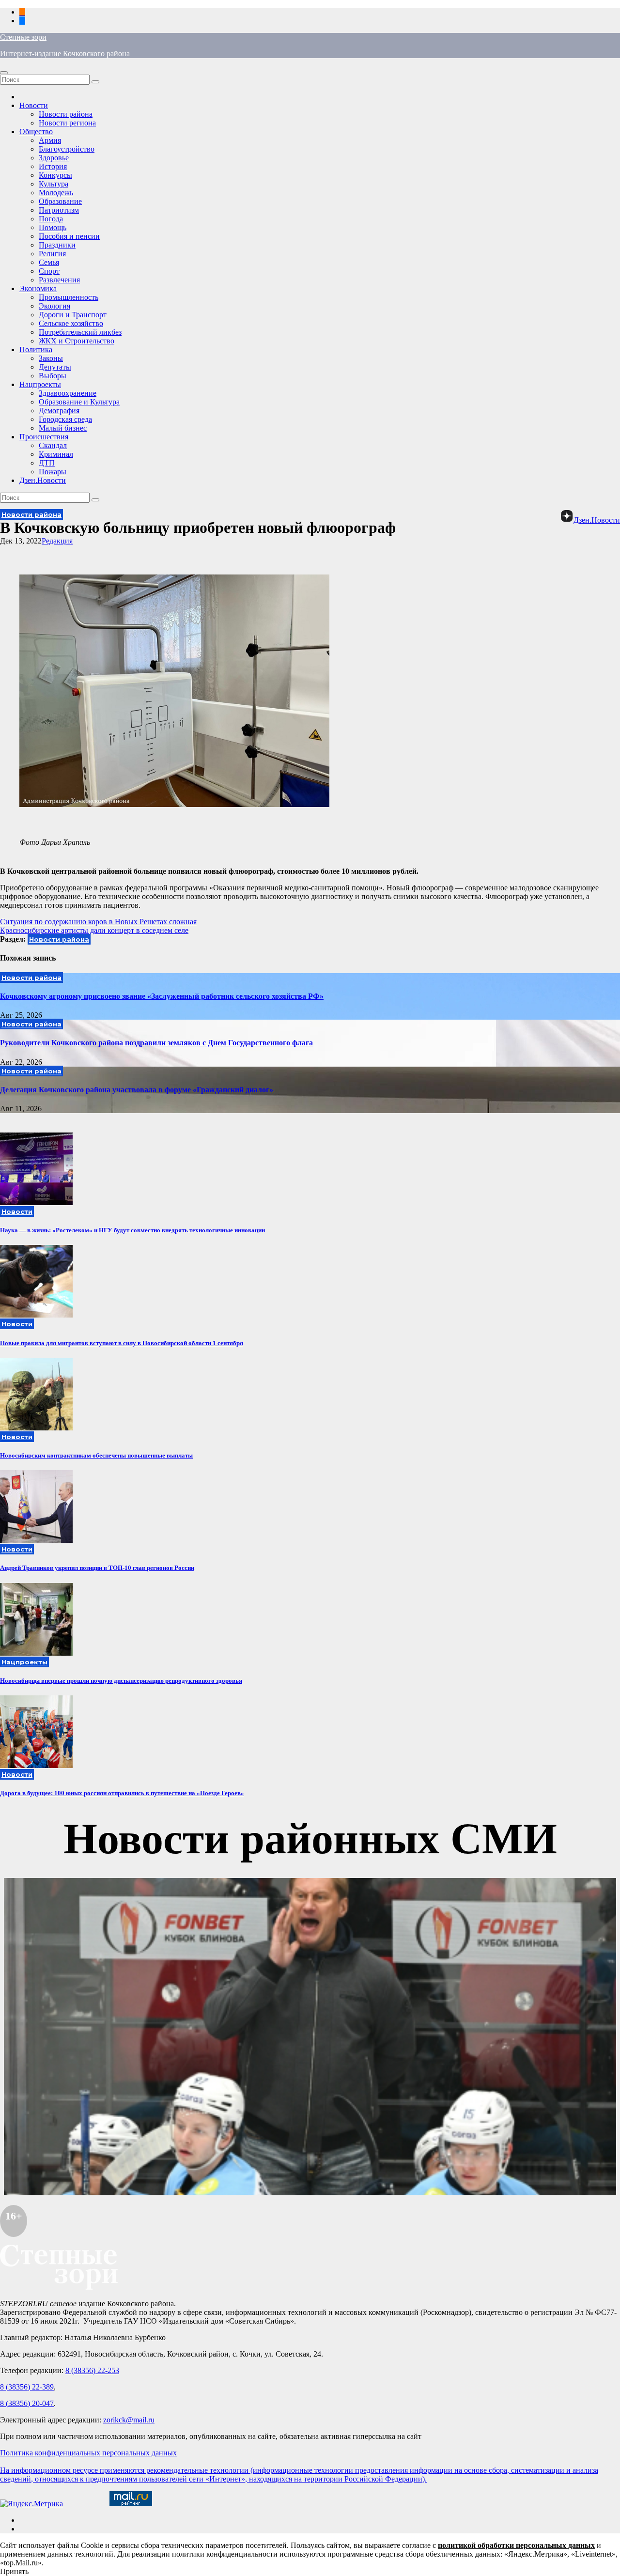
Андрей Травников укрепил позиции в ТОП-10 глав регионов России (97, 1568)
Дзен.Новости (43, 480)
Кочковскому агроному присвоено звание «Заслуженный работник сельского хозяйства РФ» (162, 996)
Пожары (53, 472)
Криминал (56, 454)
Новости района (66, 114)
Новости (34, 105)
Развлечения (59, 280)
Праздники (57, 245)
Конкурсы (55, 175)
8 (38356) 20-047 (27, 2403)
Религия (52, 254)
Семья (49, 262)
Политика (36, 349)
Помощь (53, 227)
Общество (36, 132)
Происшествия (44, 437)
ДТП (47, 463)
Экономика (38, 288)
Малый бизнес (63, 428)
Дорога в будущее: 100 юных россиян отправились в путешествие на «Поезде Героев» (122, 1793)
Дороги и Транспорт (73, 315)
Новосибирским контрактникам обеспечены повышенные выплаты (96, 1455)
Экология (54, 306)
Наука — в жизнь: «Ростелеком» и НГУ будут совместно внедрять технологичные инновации (132, 1230)
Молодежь (56, 193)
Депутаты (55, 367)
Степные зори (23, 37)
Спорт (49, 271)
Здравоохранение (68, 393)
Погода (51, 219)
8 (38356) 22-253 (92, 2370)
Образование (60, 201)
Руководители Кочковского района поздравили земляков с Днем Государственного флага (156, 1043)
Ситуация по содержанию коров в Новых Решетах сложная (98, 922)
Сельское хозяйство (71, 323)
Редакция (57, 541)
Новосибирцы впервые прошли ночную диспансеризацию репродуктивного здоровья (121, 1681)
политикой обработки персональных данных (516, 2545)
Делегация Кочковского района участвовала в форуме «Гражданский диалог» (137, 1090)
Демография (59, 411)
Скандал (53, 445)
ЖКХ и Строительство (77, 341)
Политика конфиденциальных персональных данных (88, 2453)
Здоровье (54, 158)
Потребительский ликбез (80, 332)
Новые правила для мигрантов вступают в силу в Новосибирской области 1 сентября (122, 1343)
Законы (51, 358)
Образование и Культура (79, 402)
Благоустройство (67, 149)
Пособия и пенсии (69, 236)
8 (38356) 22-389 (27, 2387)
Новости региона (67, 123)
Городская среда (65, 419)
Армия (50, 140)
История (53, 166)
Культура (54, 184)
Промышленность (69, 297)
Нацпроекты (40, 384)
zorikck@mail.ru (129, 2420)
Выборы (53, 376)
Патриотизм (59, 210)
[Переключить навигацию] (4, 73)
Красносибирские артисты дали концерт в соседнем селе (94, 930)
